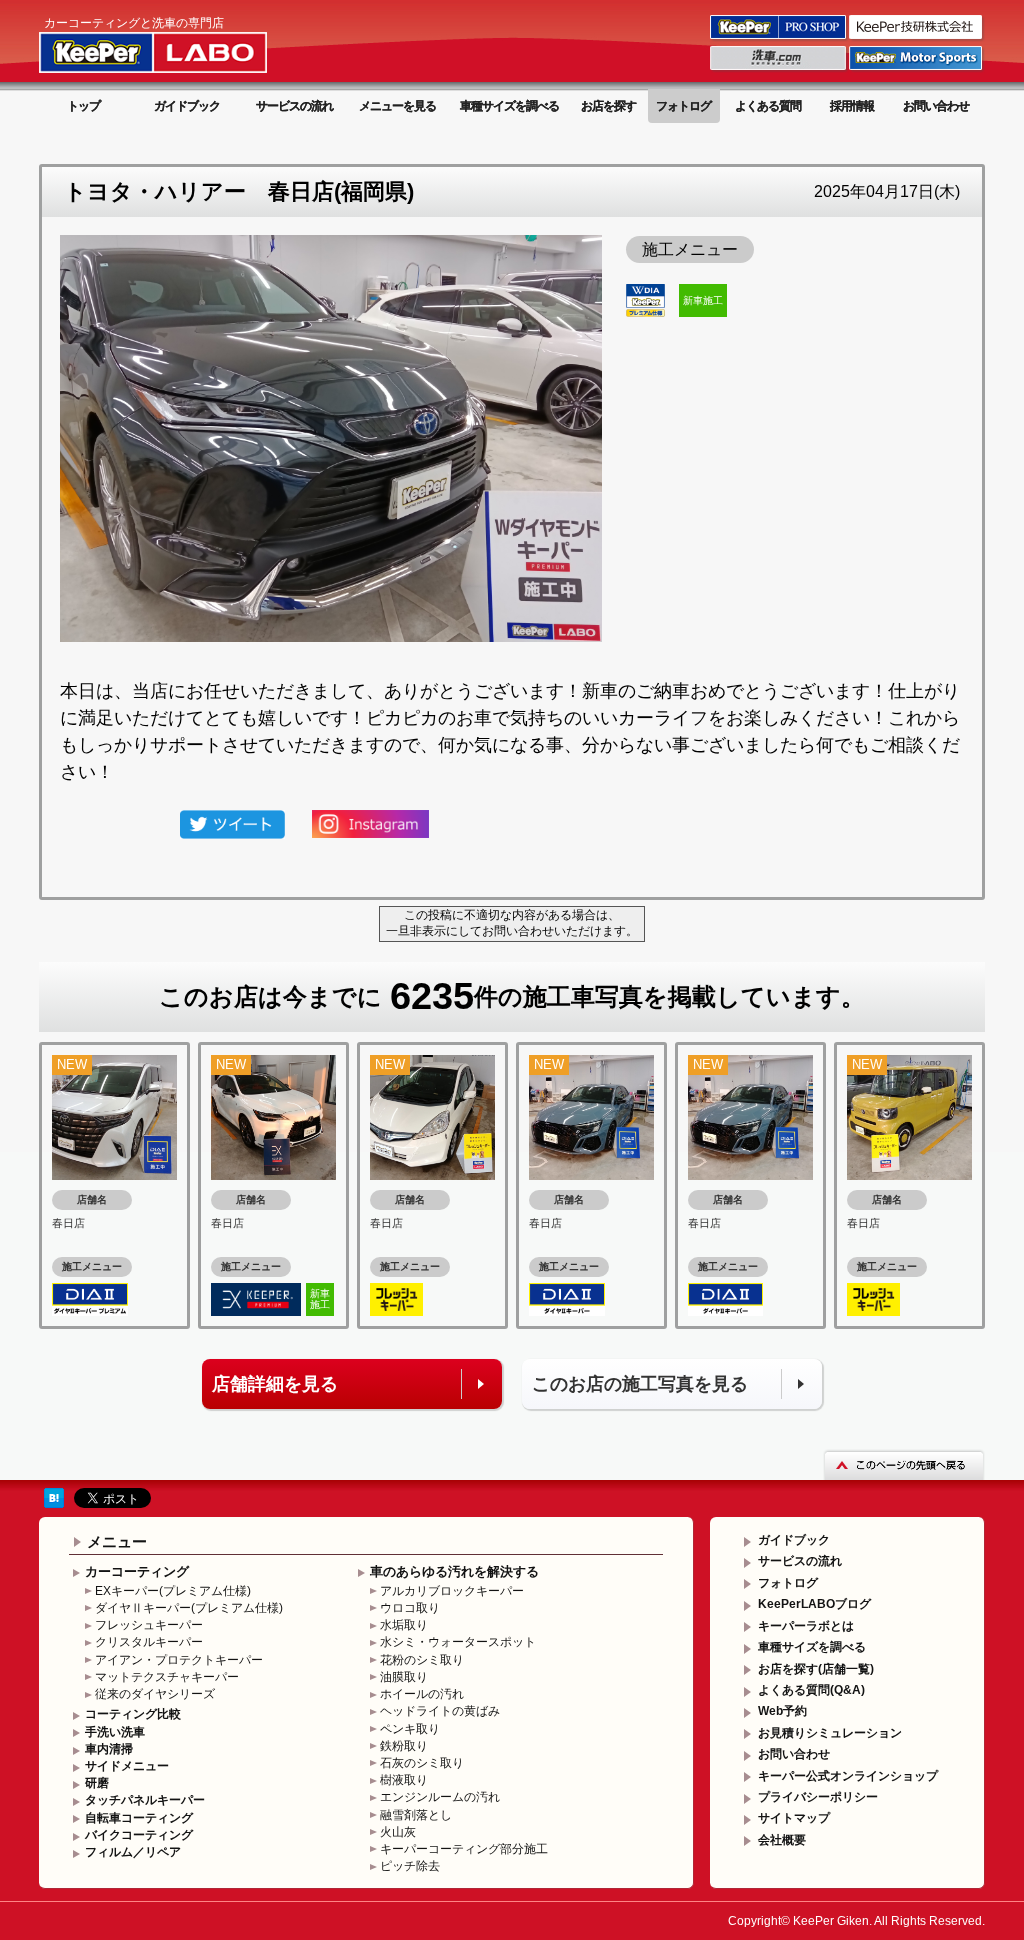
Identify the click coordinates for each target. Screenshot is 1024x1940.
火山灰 (398, 1832)
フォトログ (683, 106)
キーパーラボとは (806, 1626)
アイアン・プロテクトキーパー (179, 1660)
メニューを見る (397, 106)
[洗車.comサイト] (779, 69)
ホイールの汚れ (422, 1694)
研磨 (97, 1783)
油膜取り (404, 1677)
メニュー (117, 1541)
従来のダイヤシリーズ (155, 1694)
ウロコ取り (410, 1608)
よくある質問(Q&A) (811, 1690)
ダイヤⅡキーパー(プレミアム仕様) (189, 1608)
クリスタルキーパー (149, 1642)
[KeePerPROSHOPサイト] (779, 38)
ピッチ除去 (410, 1866)
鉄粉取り (404, 1746)
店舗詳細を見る (275, 1384)
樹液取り (404, 1780)
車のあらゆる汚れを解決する (454, 1571)
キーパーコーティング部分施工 (464, 1849)
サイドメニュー (127, 1766)
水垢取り (404, 1625)
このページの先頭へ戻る (904, 1464)
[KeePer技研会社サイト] (917, 38)
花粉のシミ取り (422, 1660)
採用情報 (852, 106)
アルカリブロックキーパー (452, 1591)
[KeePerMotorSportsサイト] (917, 69)
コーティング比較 (133, 1714)
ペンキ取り (410, 1729)
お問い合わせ (936, 106)
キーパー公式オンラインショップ (848, 1776)
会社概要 (782, 1840)
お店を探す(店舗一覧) (816, 1669)
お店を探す (608, 106)
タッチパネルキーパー (145, 1800)
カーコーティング (137, 1571)
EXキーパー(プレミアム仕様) (173, 1591)
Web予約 (782, 1711)
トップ (83, 106)
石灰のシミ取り (422, 1763)
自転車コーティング (139, 1818)
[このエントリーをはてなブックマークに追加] (54, 1497)
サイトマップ (794, 1818)
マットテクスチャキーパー (167, 1677)
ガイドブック (187, 106)
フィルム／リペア (133, 1852)
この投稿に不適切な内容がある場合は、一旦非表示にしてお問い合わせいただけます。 (512, 923)
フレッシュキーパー (149, 1625)
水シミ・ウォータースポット (458, 1642)
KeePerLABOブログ (814, 1604)
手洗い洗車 (115, 1732)
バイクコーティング (139, 1835)
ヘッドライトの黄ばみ (440, 1711)
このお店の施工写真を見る (640, 1384)
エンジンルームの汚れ (440, 1797)
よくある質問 (768, 106)
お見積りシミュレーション (830, 1733)
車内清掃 (109, 1749)
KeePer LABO (181, 43)
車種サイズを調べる (509, 106)
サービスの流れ (294, 106)
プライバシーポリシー (818, 1797)
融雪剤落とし (416, 1815)
